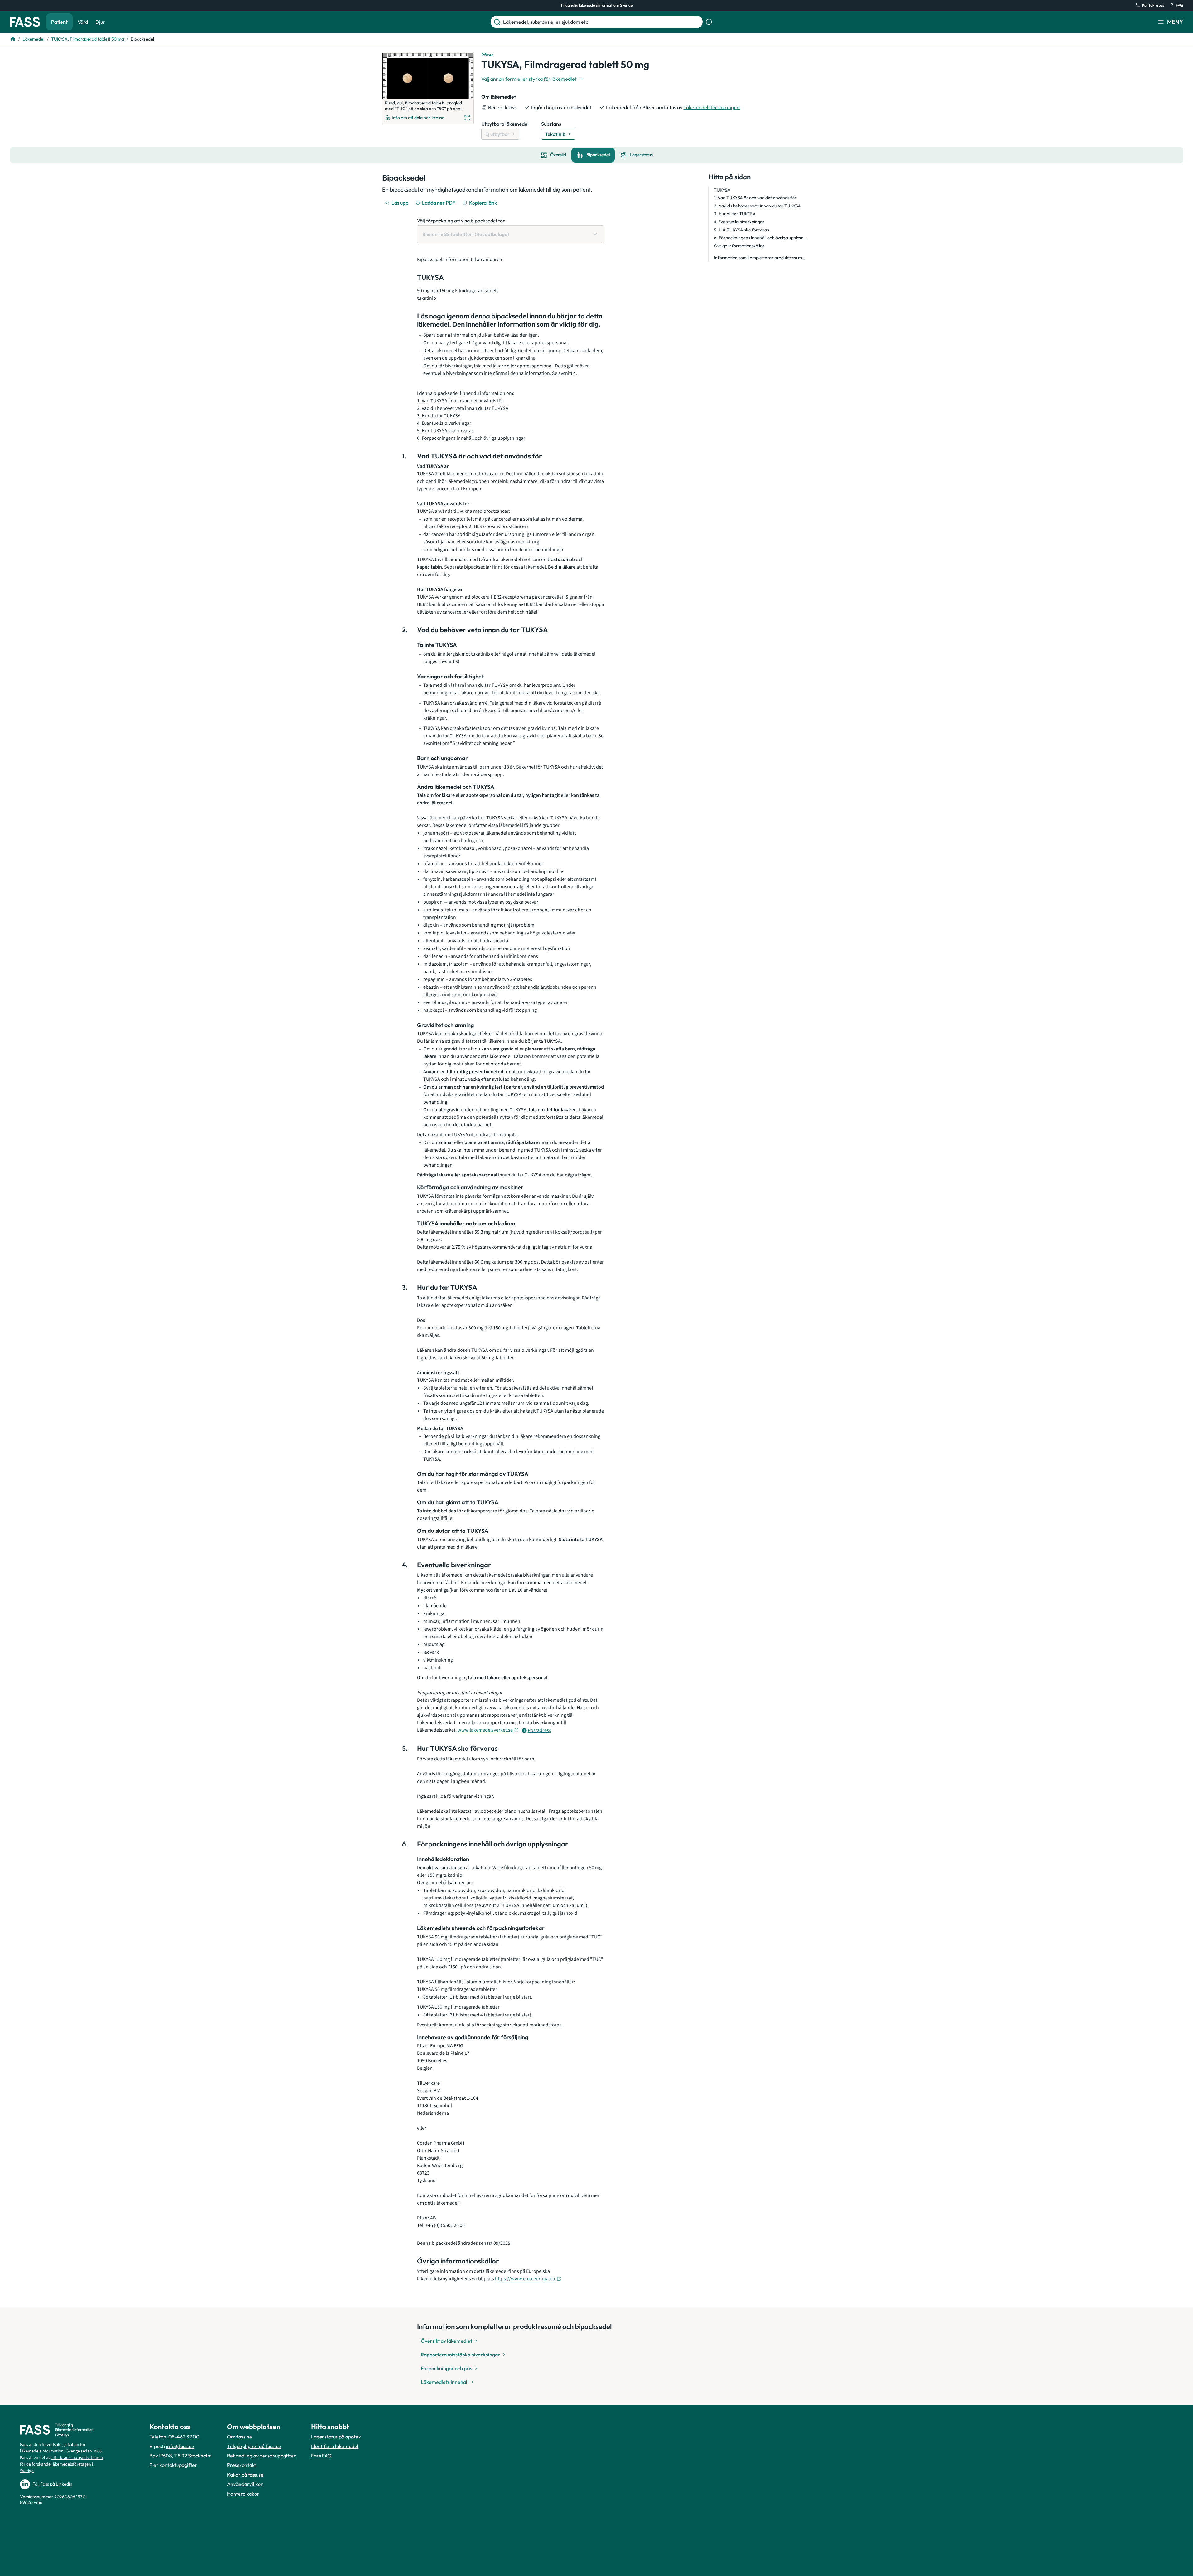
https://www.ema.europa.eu (525, 2279)
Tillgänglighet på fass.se (254, 2446)
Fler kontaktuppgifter (173, 2465)
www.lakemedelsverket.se (485, 1730)
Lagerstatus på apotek (336, 2437)
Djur (100, 22)
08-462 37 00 (184, 2437)
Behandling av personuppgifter (262, 2456)
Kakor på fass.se (245, 2475)
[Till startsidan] (13, 39)
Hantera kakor (243, 2494)
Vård (83, 22)
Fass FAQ (321, 2456)
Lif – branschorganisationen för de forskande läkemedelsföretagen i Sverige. (61, 2464)
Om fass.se (240, 2437)
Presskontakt (242, 2465)
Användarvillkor (245, 2484)
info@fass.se (180, 2446)
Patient (59, 22)
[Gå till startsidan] (25, 22)
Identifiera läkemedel (335, 2446)
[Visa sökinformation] (709, 22)
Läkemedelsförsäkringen (711, 107)
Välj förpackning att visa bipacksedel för (461, 221)
